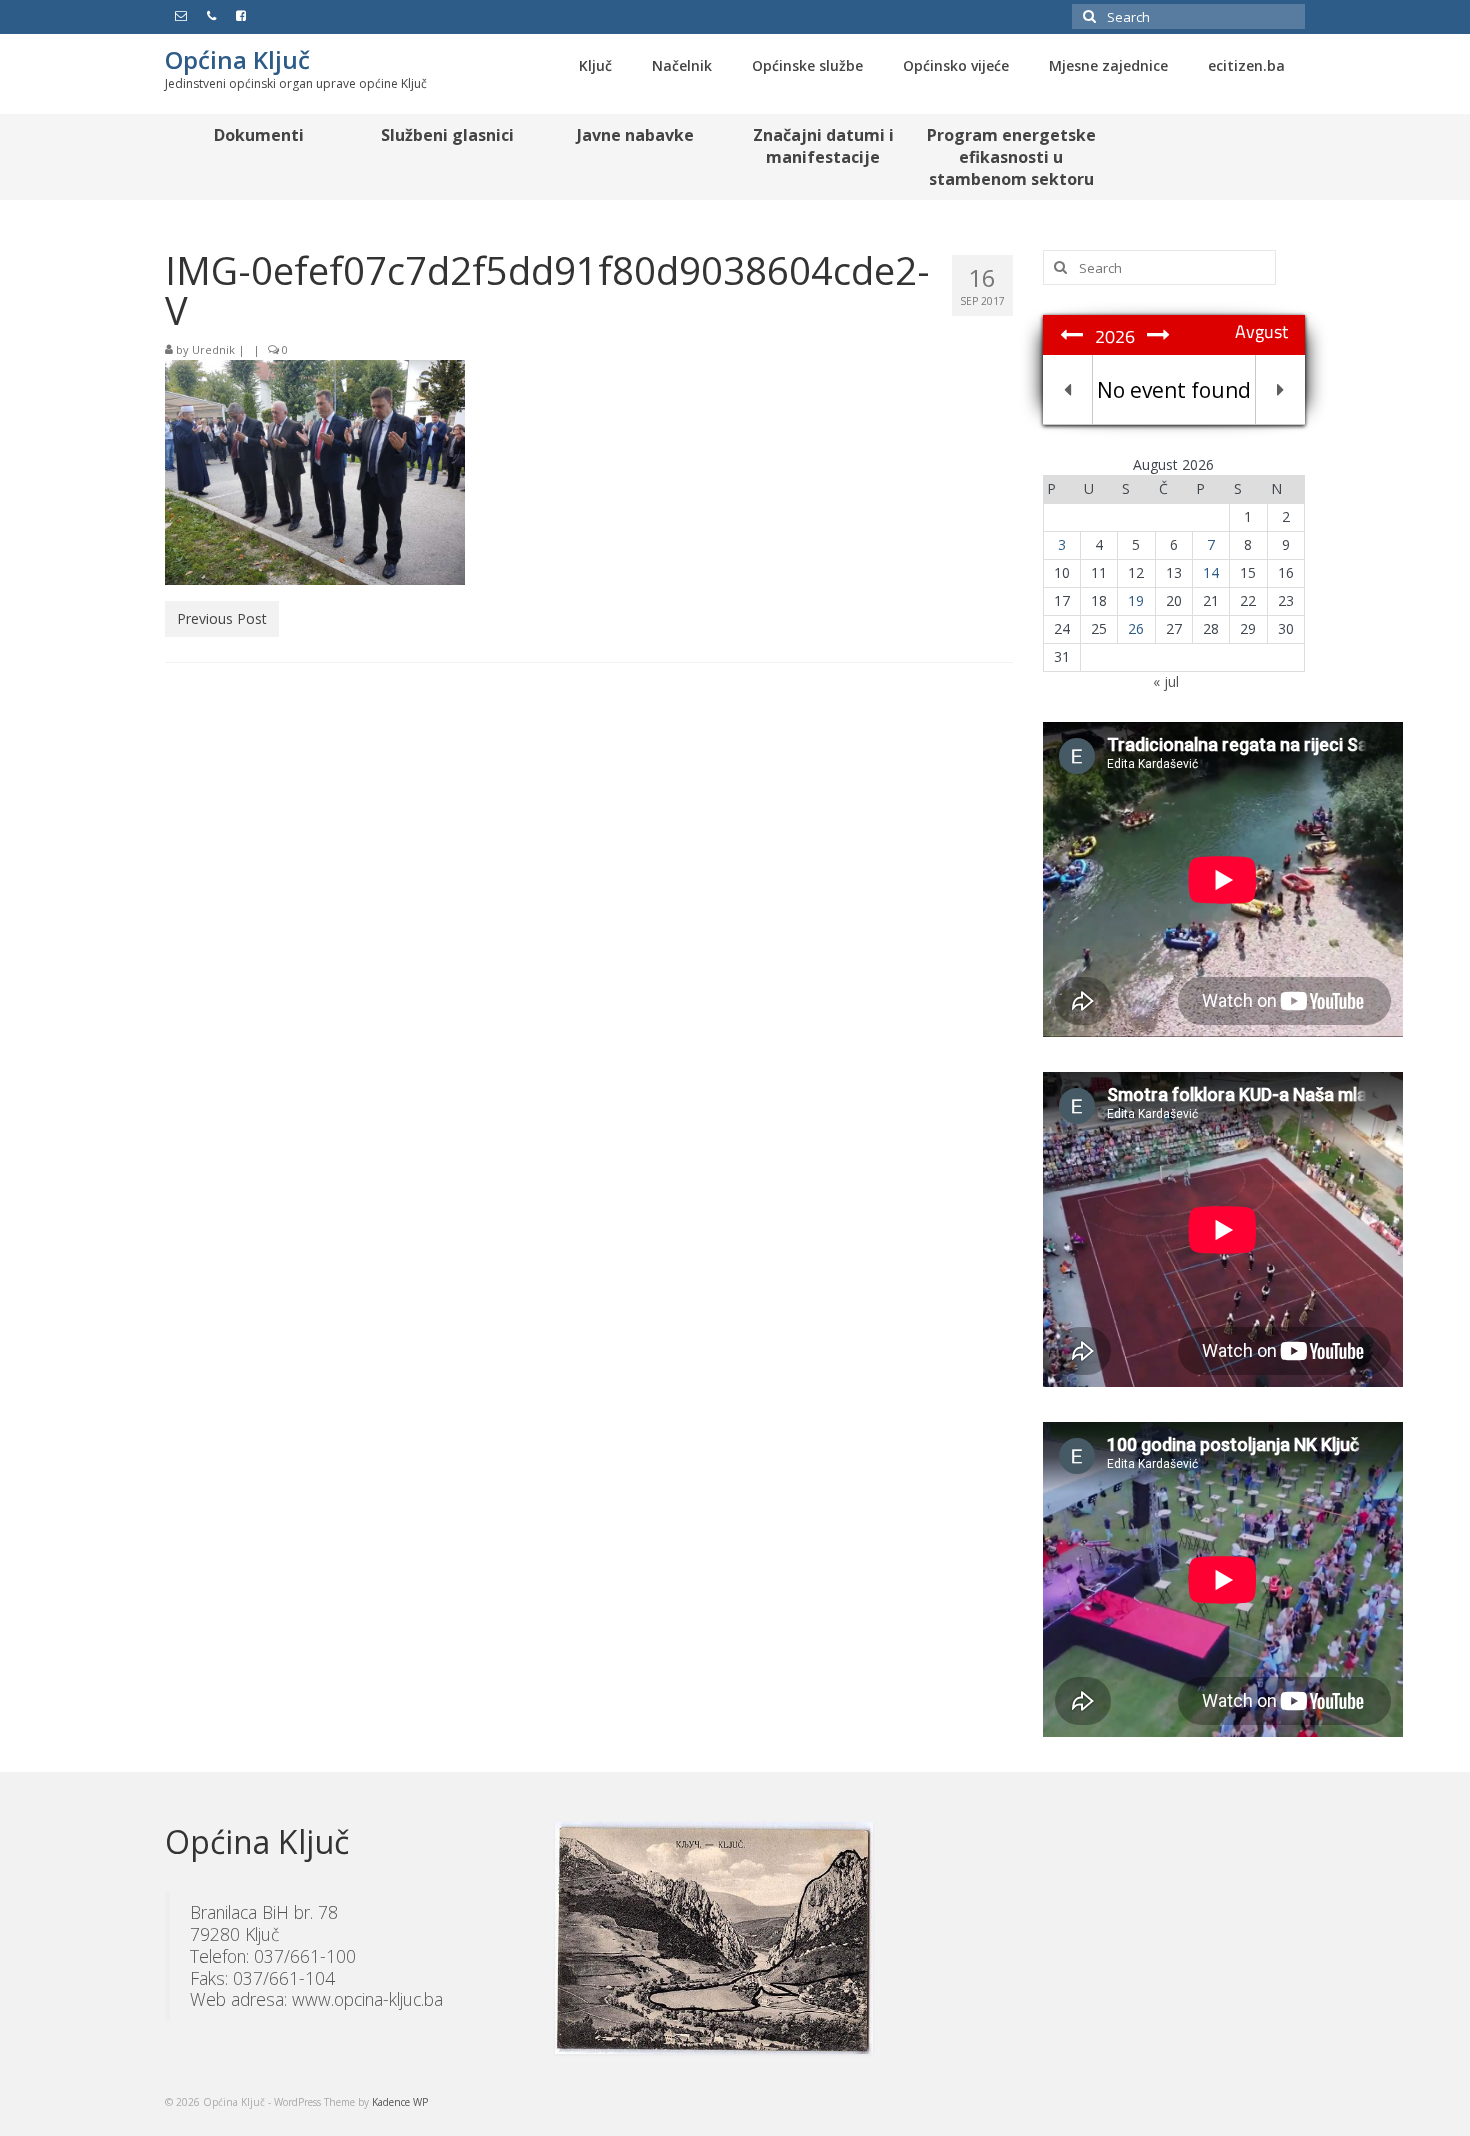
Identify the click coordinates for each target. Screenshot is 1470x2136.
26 (1136, 628)
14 (1211, 572)
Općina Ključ (237, 59)
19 (1136, 600)
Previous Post (222, 618)
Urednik (213, 349)
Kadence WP (400, 2102)
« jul (1166, 681)
